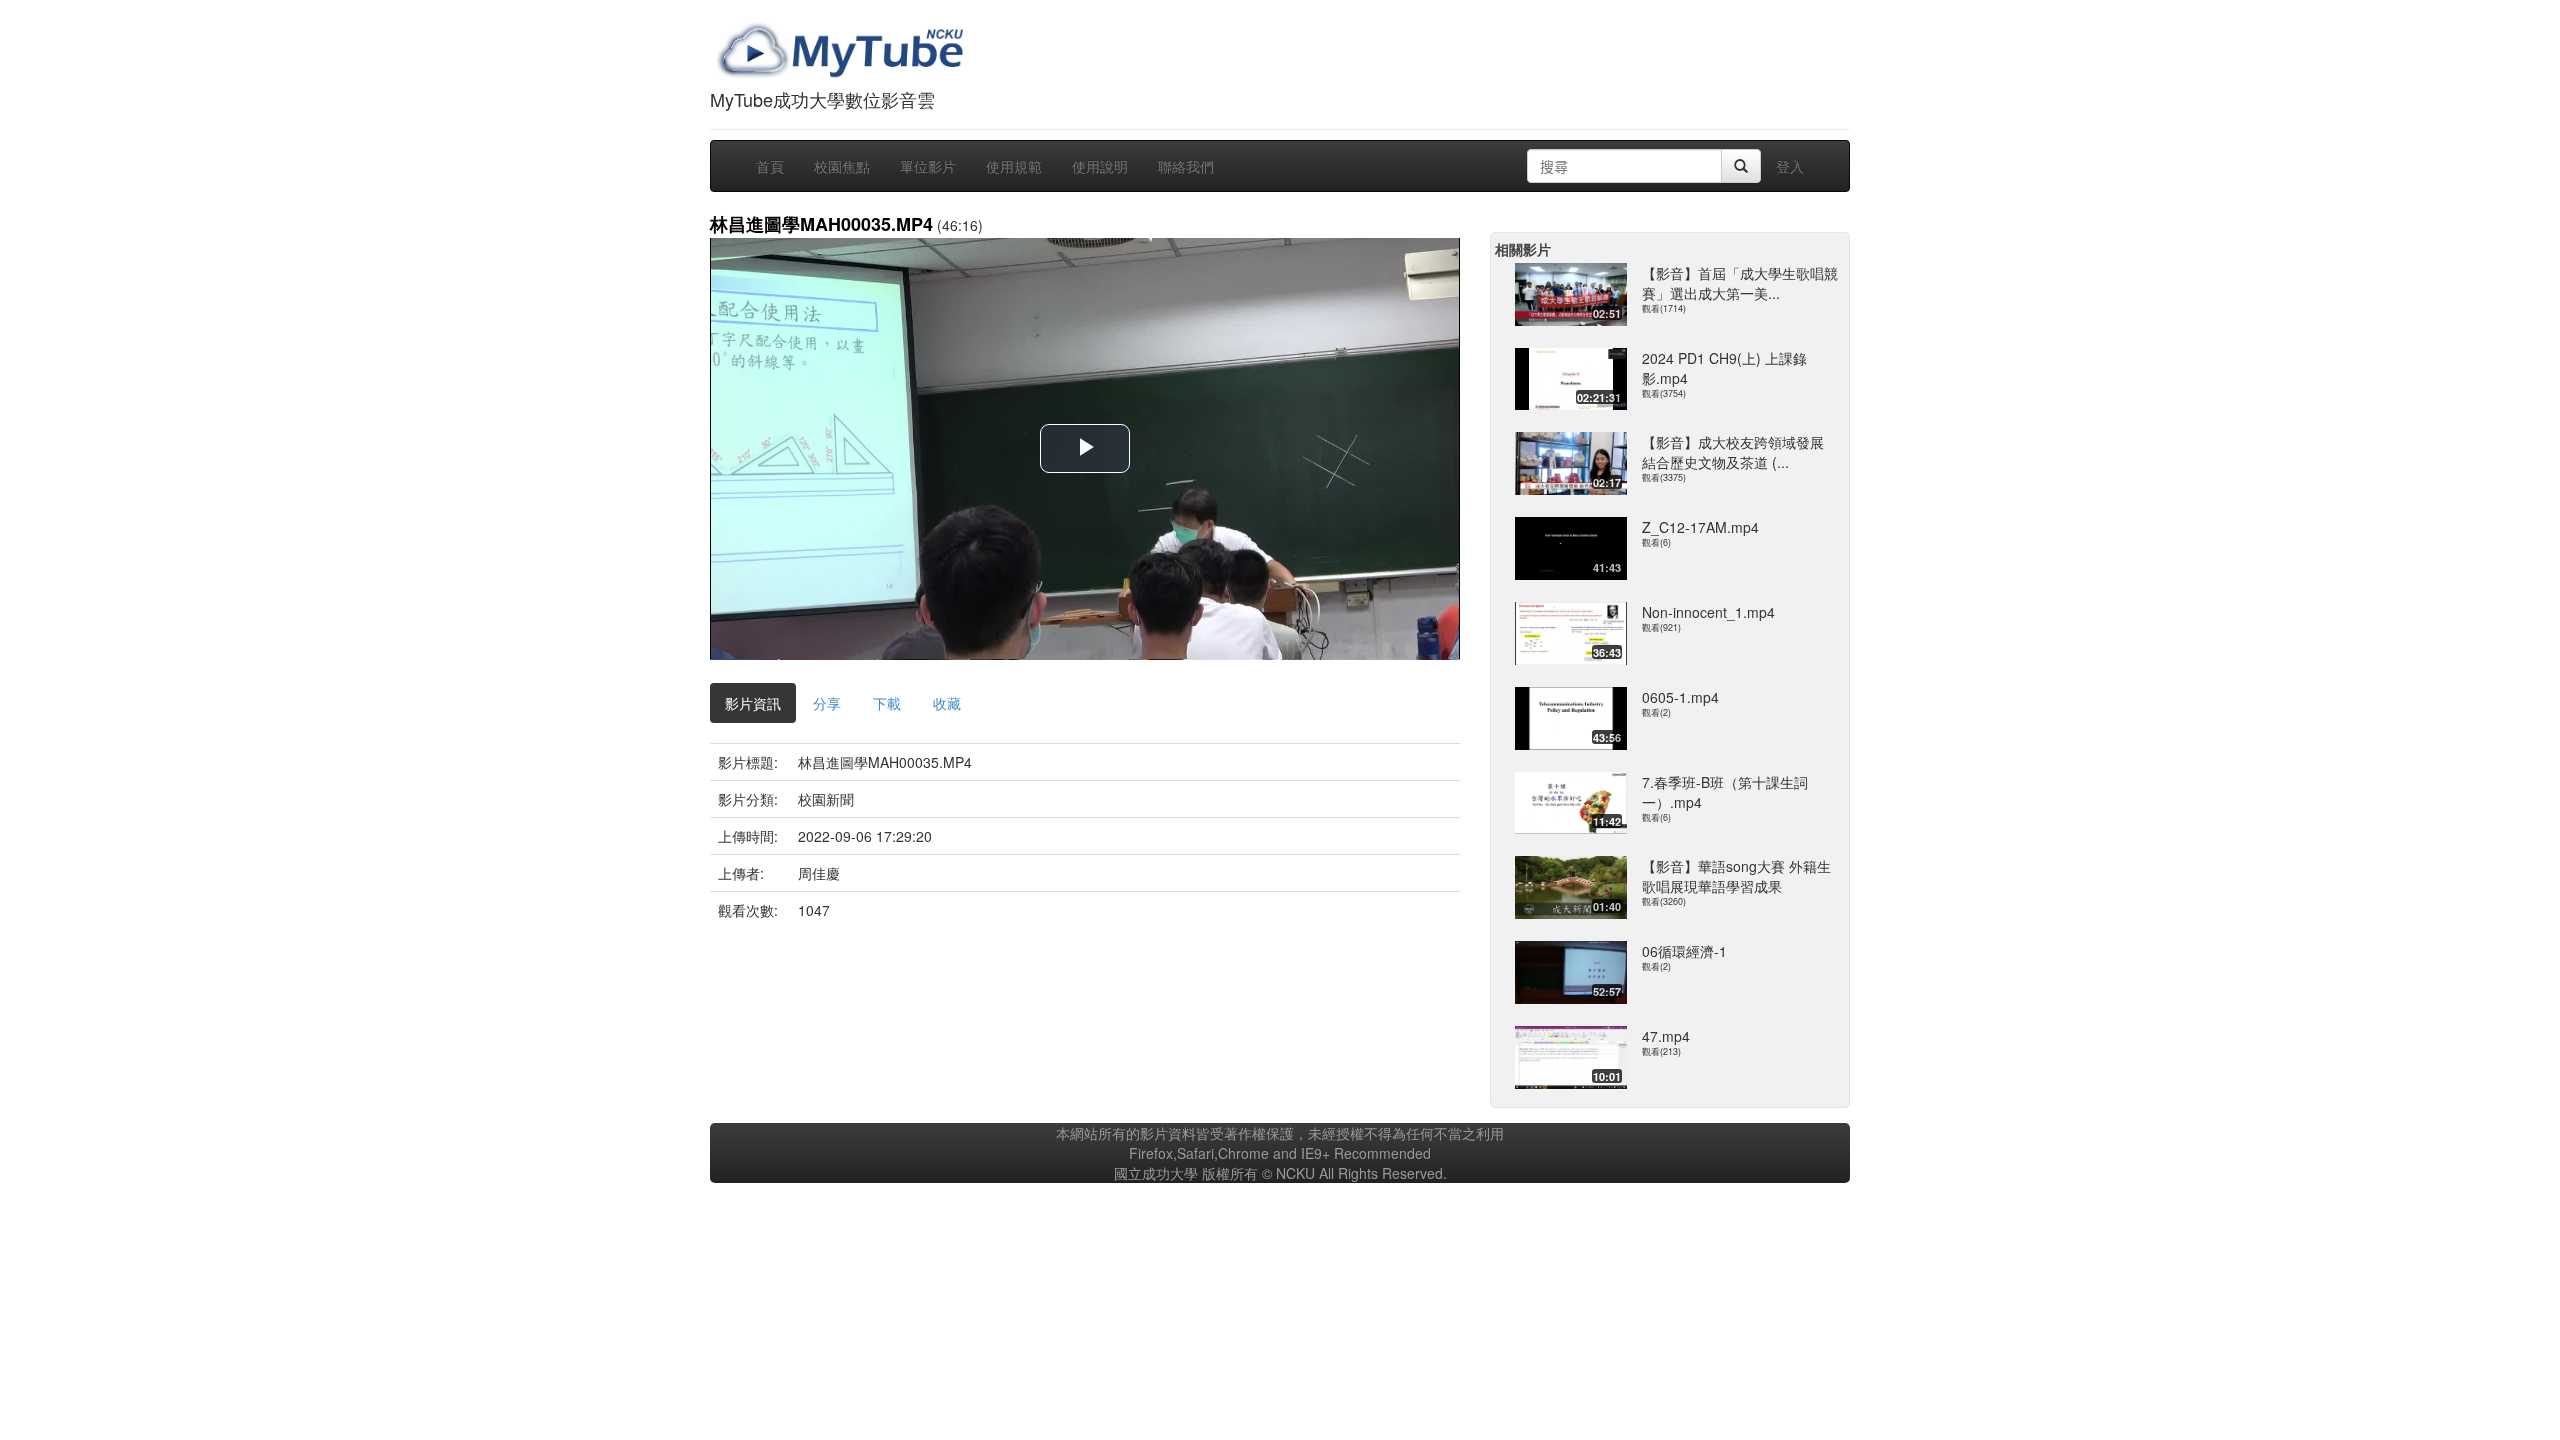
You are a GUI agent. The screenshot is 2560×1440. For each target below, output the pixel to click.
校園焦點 (842, 166)
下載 (887, 703)
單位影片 (928, 166)
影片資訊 (753, 703)
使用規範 (1014, 166)
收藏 (947, 703)
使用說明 (1100, 166)
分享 (827, 703)
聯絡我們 (1186, 166)
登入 (1790, 166)
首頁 (770, 166)
